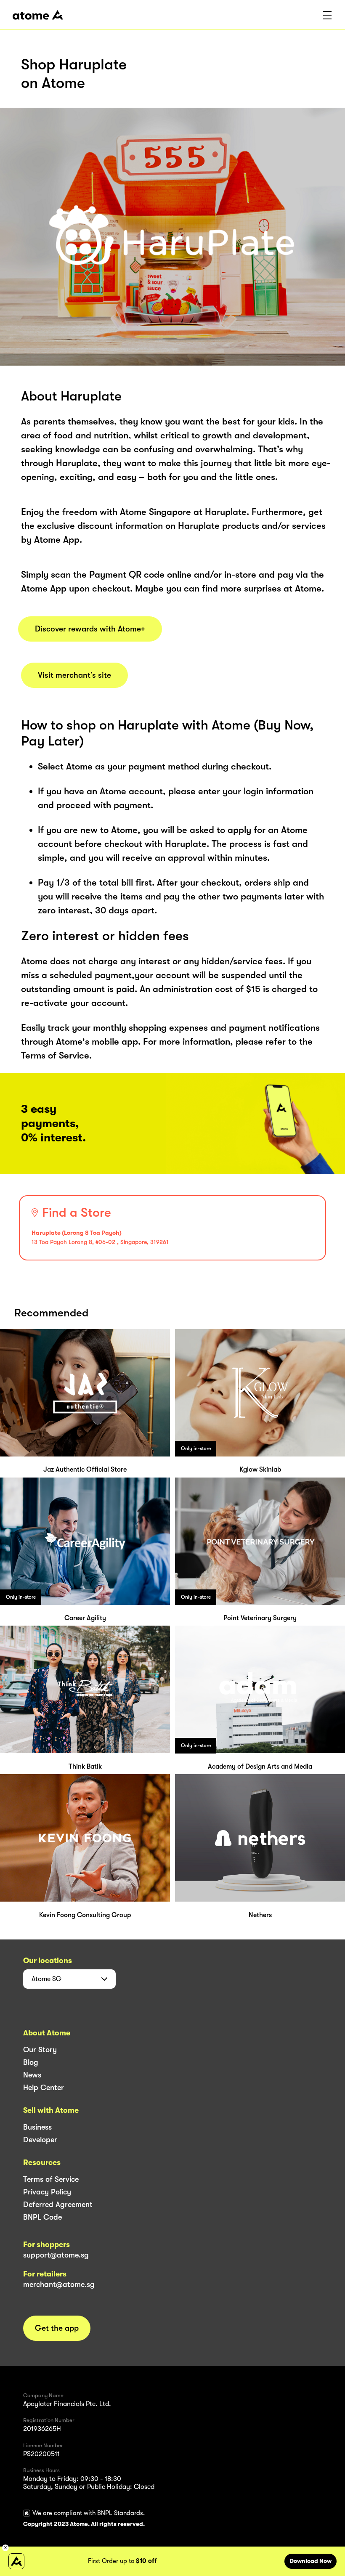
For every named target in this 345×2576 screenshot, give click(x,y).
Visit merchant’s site (74, 675)
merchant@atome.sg (59, 2284)
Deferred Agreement (58, 2205)
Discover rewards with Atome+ (90, 629)
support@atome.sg (56, 2255)
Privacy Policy (47, 2192)
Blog (31, 2062)
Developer (40, 2140)
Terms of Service (51, 2179)
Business (37, 2127)
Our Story (40, 2050)
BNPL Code (42, 2217)
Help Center (44, 2088)
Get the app (57, 2328)
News (32, 2075)
